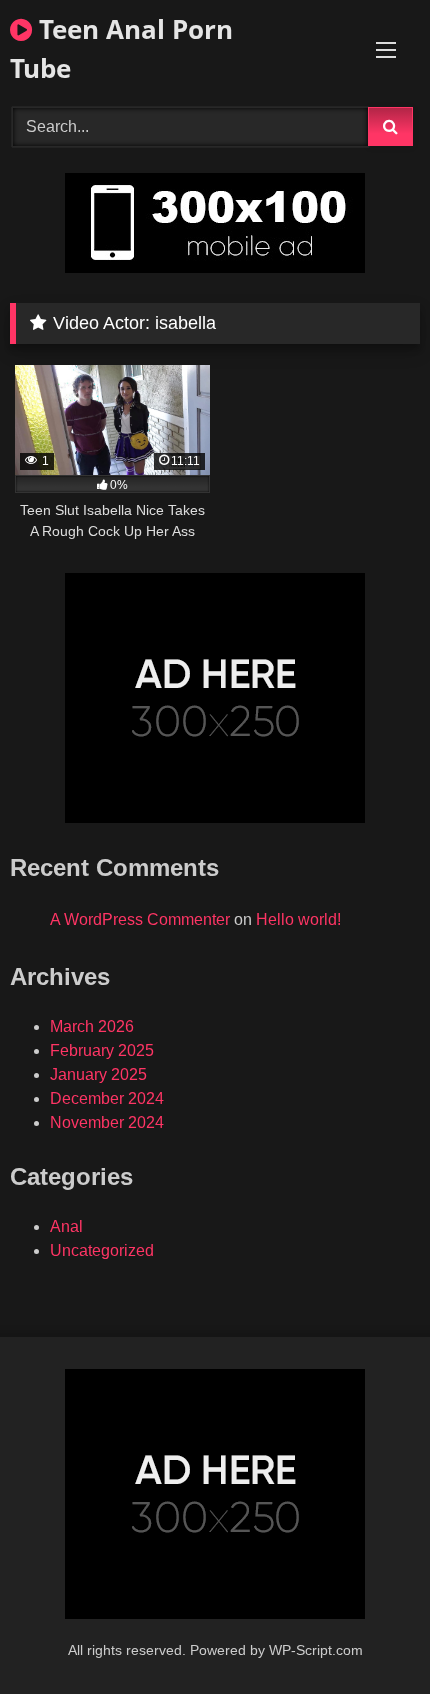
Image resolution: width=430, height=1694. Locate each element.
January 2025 (98, 1074)
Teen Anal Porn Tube (121, 48)
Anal (66, 1226)
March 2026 (92, 1026)
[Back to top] (368, 1634)
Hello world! (298, 919)
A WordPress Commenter (140, 919)
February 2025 (102, 1050)
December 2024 (107, 1098)
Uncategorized (102, 1250)
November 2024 (107, 1122)
